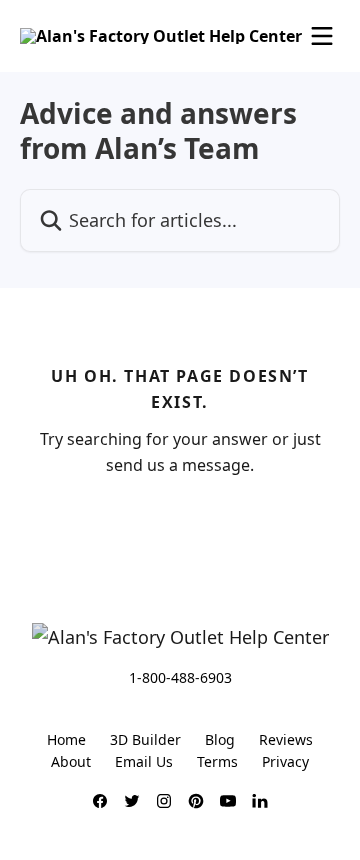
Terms (217, 761)
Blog (220, 739)
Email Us (144, 761)
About (71, 761)
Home (66, 739)
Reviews (286, 739)
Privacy (285, 761)
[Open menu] (322, 36)
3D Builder (145, 739)
